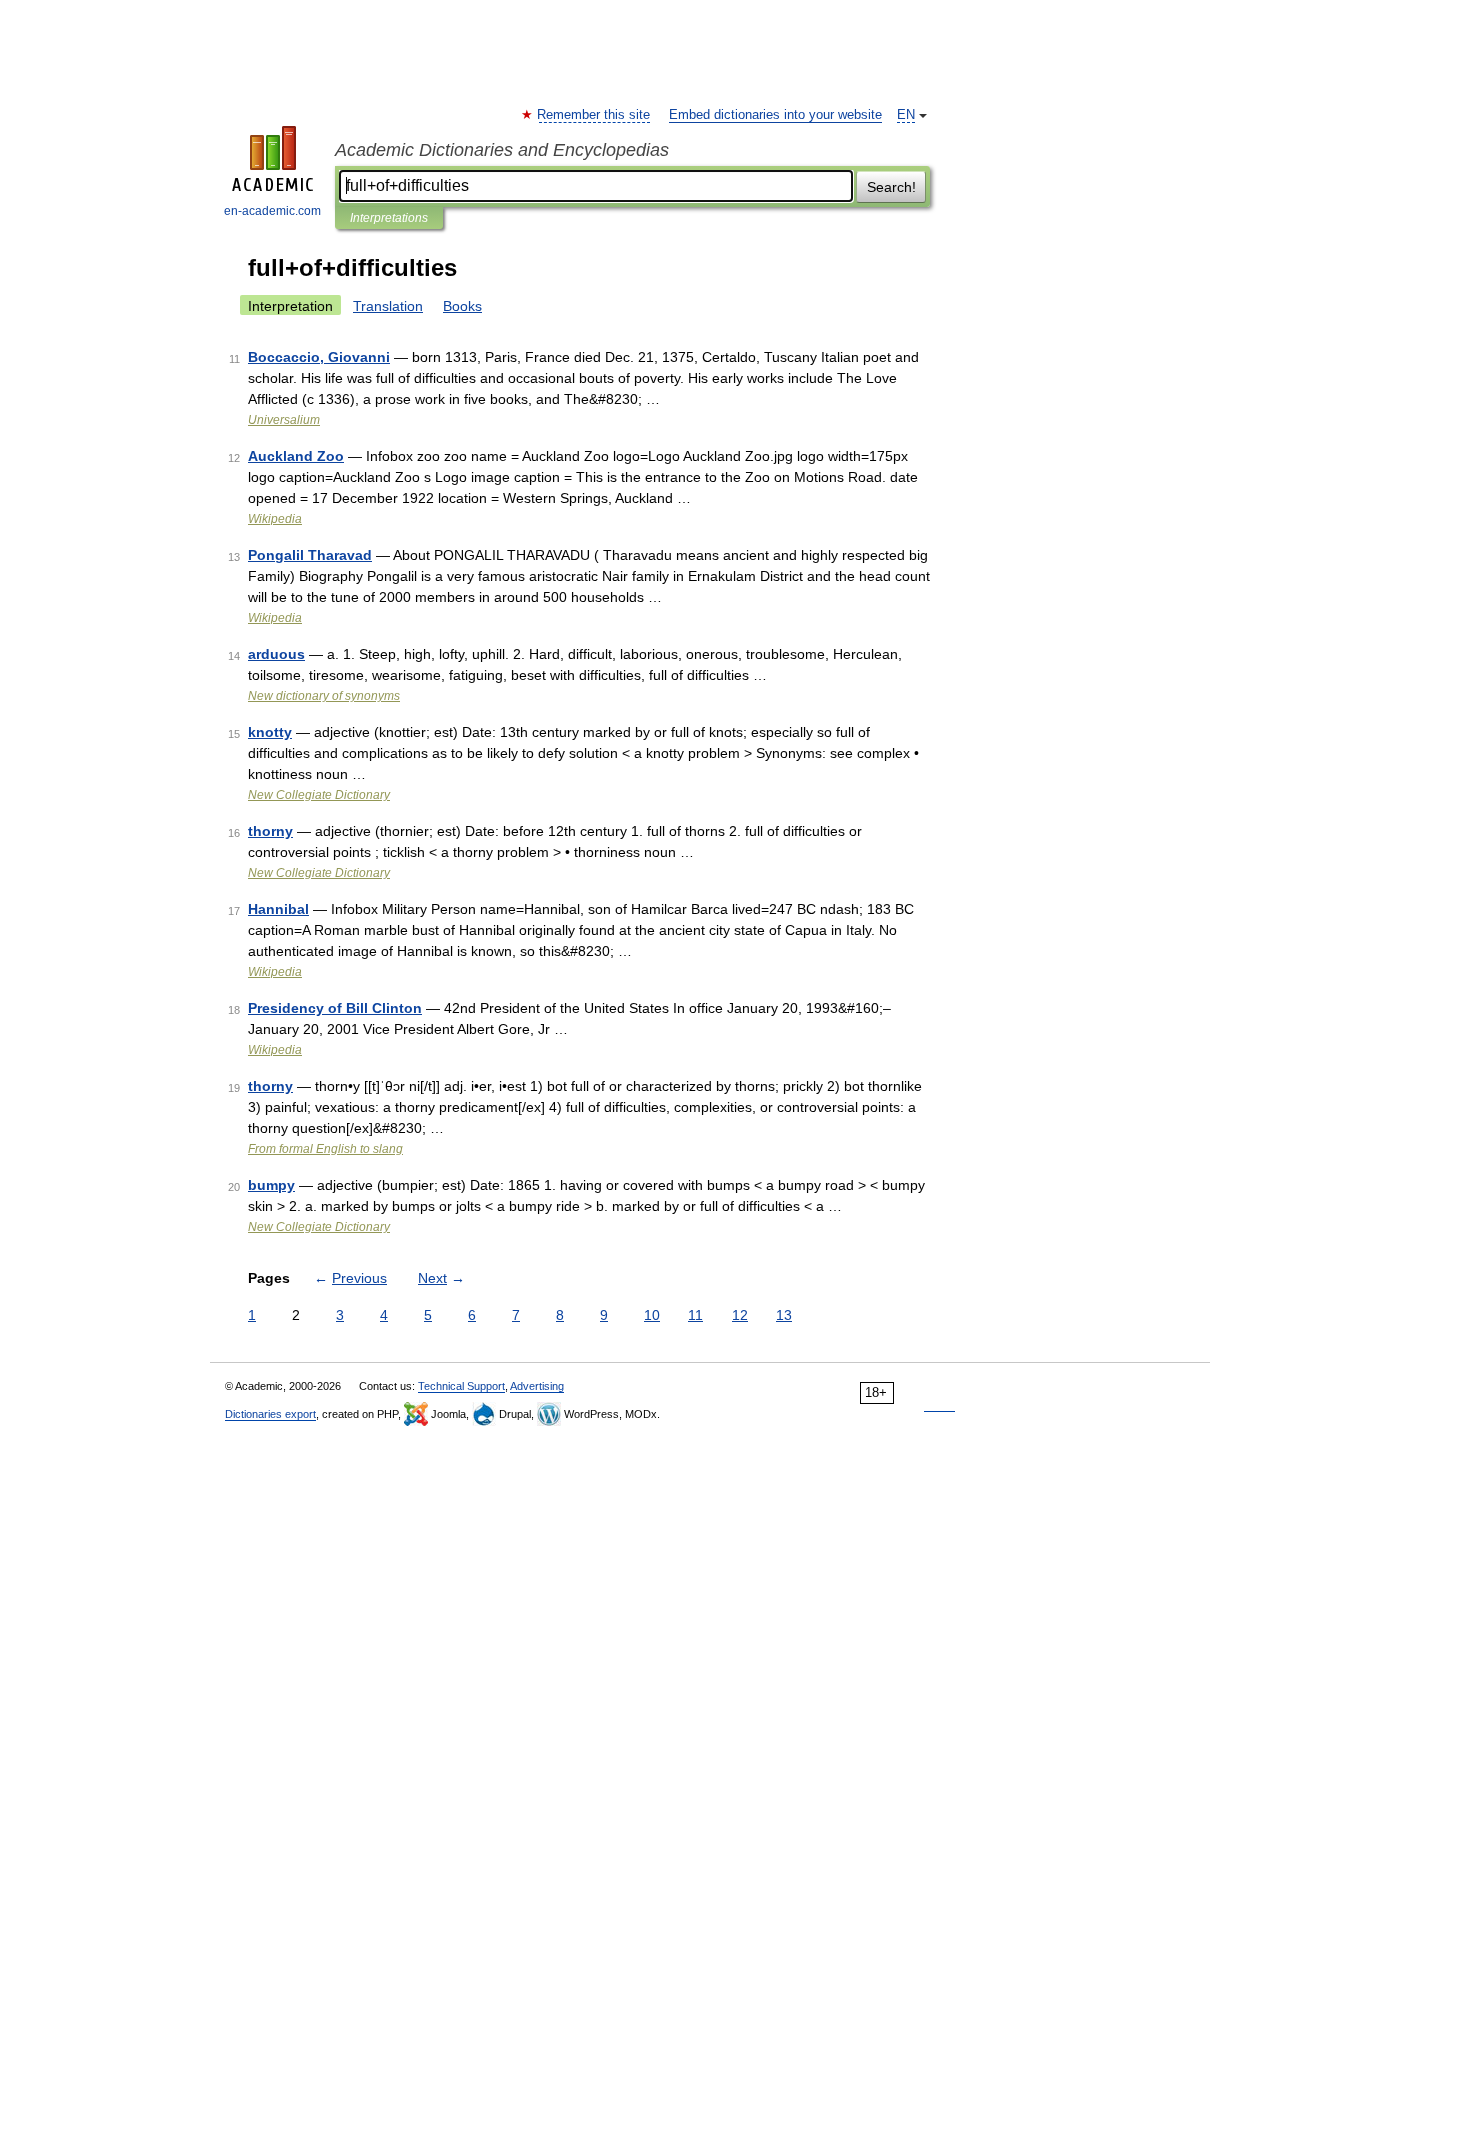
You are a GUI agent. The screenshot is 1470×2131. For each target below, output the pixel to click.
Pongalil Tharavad (310, 555)
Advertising (537, 1386)
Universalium (284, 420)
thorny (270, 831)
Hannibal (278, 909)
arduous (276, 654)
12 (740, 1315)
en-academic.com (272, 211)
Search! (891, 187)
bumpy (271, 1185)
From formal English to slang (325, 1149)
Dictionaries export (270, 1414)
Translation (388, 306)
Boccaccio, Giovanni (319, 357)
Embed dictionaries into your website (775, 115)
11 (695, 1315)
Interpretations (389, 218)
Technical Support (461, 1386)
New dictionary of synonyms (324, 696)
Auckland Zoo (296, 456)
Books (462, 306)
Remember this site (594, 115)
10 (652, 1315)
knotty (270, 732)
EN (906, 115)
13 (784, 1315)
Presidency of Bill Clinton (335, 1008)
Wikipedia (275, 519)
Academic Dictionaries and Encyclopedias (502, 150)
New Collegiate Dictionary (319, 795)
